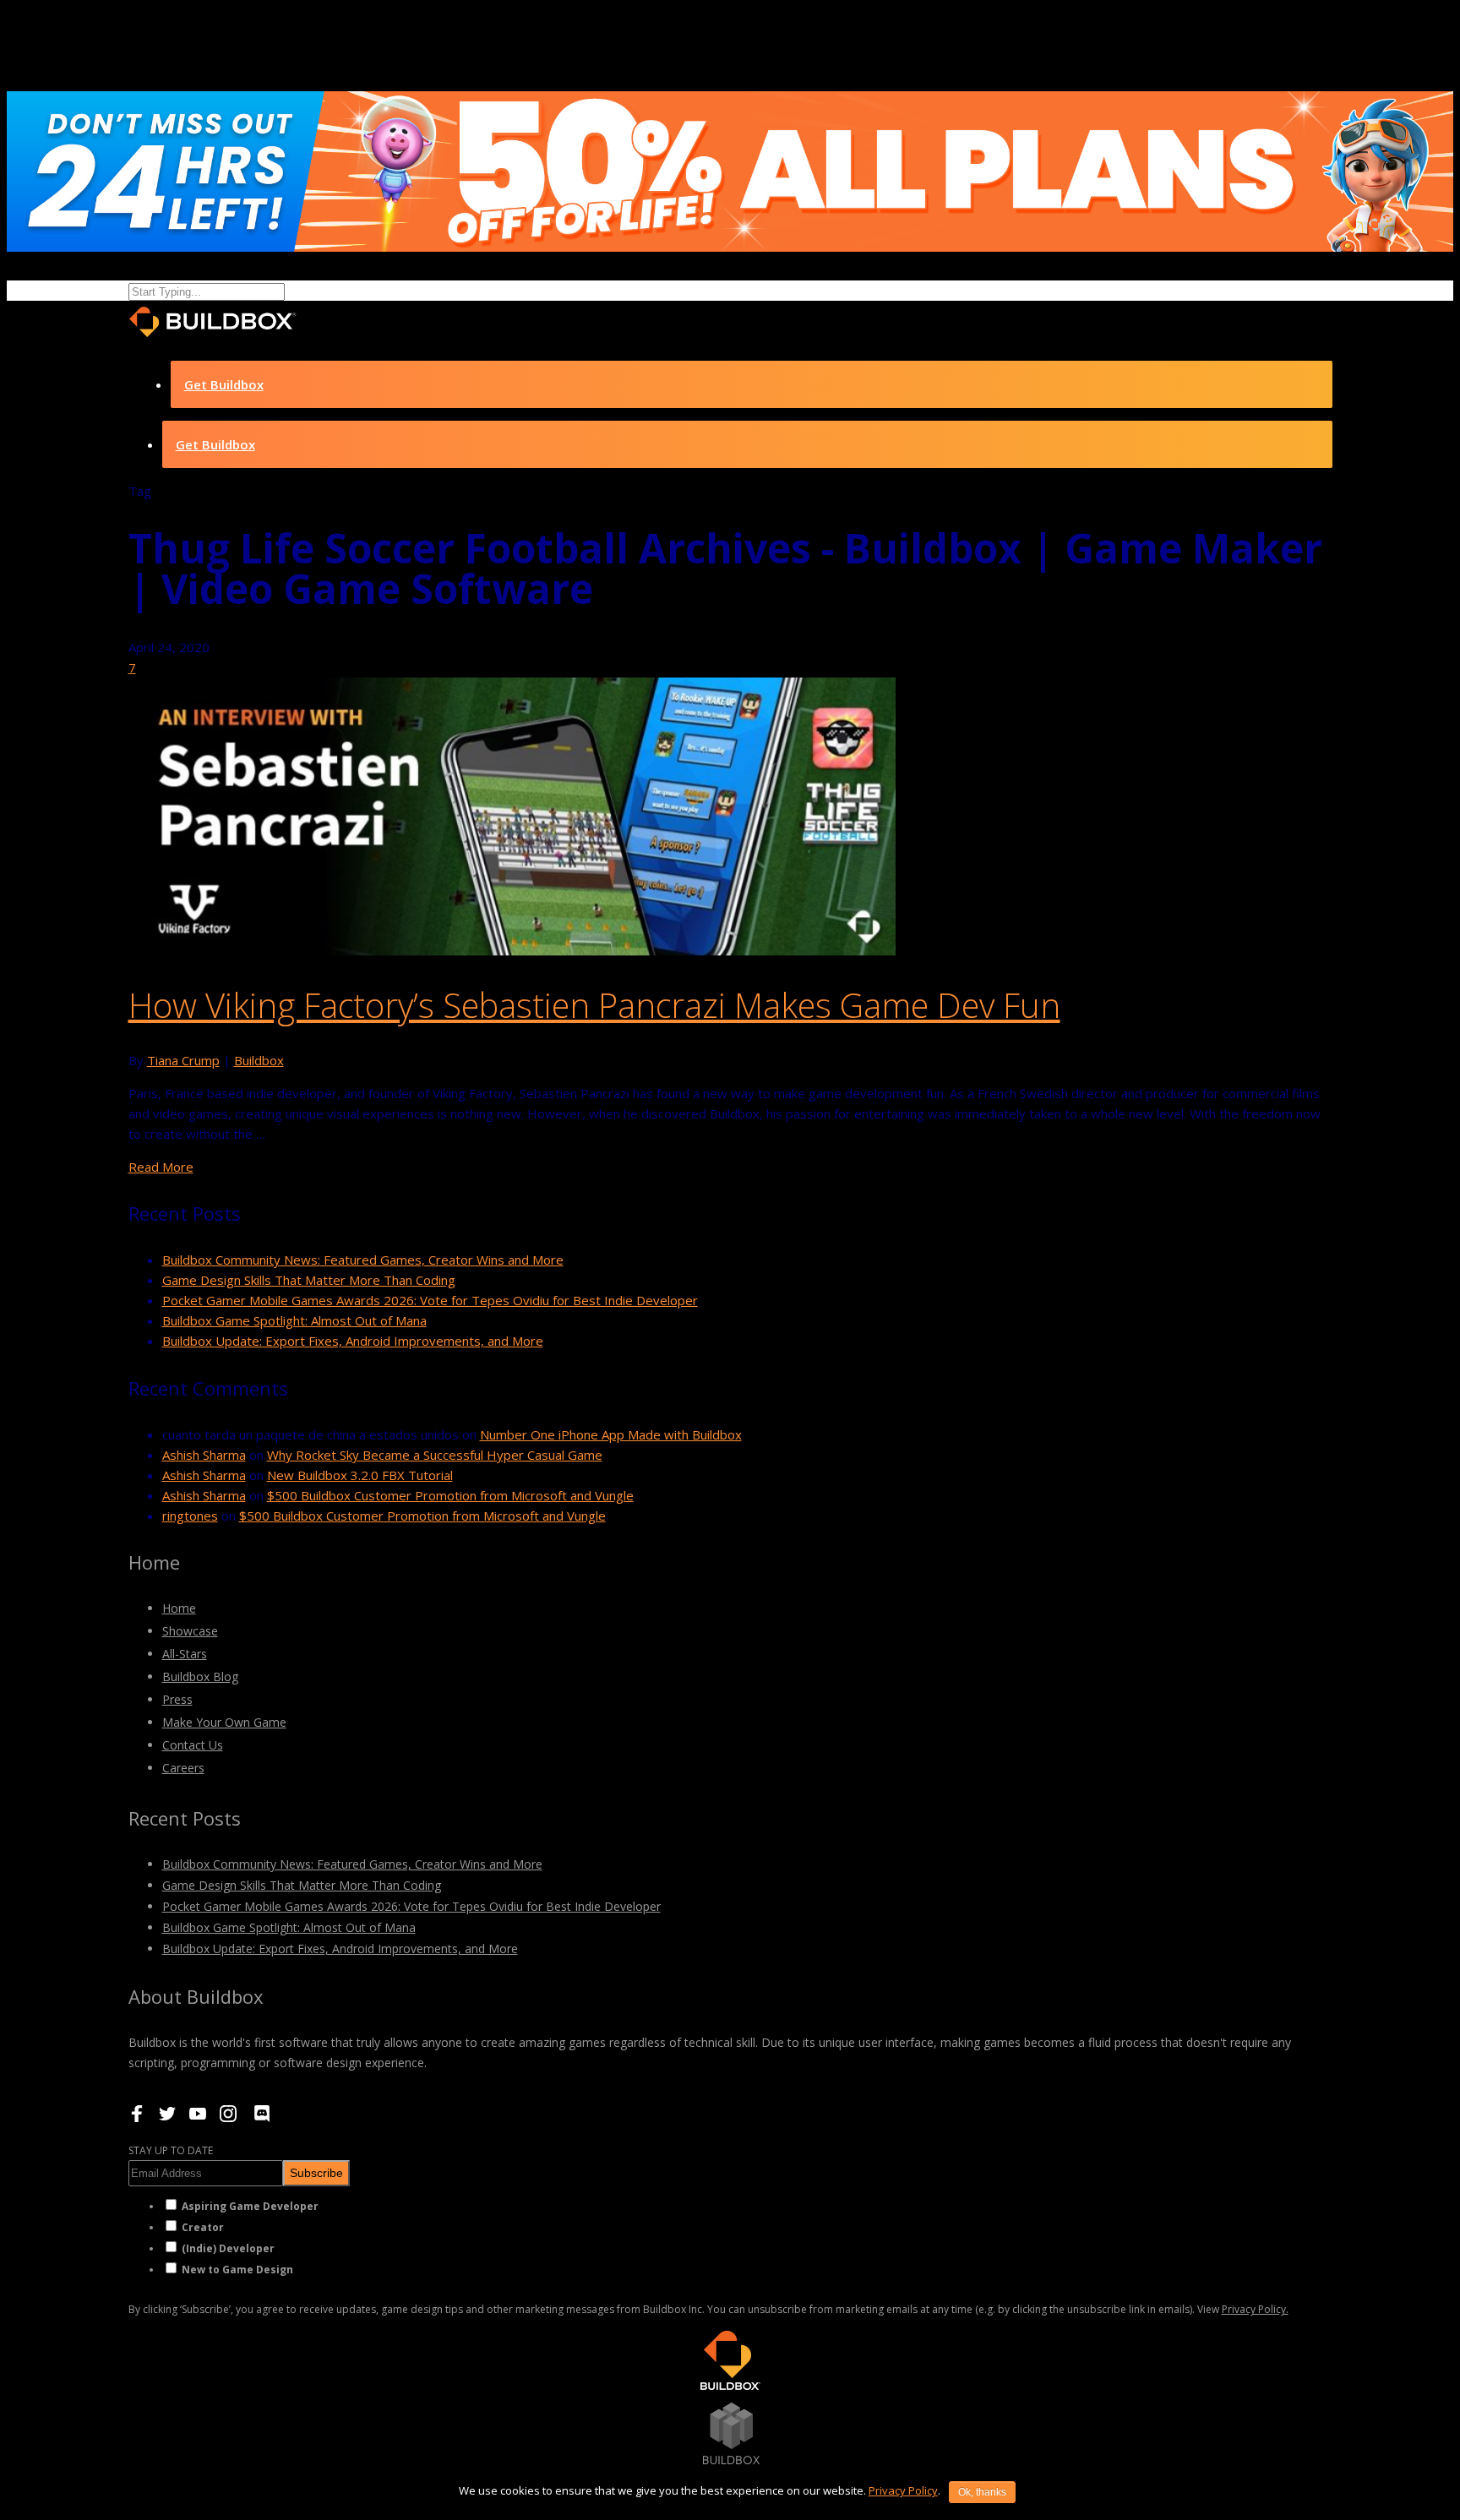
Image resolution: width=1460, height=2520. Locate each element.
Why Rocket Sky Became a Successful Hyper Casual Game (435, 1455)
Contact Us (193, 1745)
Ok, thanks (982, 2492)
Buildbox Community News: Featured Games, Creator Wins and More (363, 1260)
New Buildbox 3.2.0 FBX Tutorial (360, 1475)
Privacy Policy (903, 2490)
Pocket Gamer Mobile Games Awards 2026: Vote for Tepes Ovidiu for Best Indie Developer (430, 1300)
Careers (183, 1768)
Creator (203, 2227)
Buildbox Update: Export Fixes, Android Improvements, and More (353, 1341)
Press (177, 1699)
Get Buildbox (224, 384)
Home (179, 1608)
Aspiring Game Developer (250, 2206)
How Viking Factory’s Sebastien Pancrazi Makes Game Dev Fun (594, 1005)
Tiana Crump (183, 1060)
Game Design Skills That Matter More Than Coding (309, 1280)
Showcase (190, 1631)
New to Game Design (237, 2270)
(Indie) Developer (228, 2248)
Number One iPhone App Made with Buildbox (611, 1434)
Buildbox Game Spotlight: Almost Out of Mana (294, 1320)
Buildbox (259, 1060)
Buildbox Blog (200, 1676)
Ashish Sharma (204, 1455)
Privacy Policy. (1255, 2309)
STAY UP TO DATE (171, 2150)
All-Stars (185, 1654)
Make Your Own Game (224, 1722)
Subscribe (316, 2173)
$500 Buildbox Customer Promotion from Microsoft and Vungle (450, 1495)
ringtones (190, 1516)
